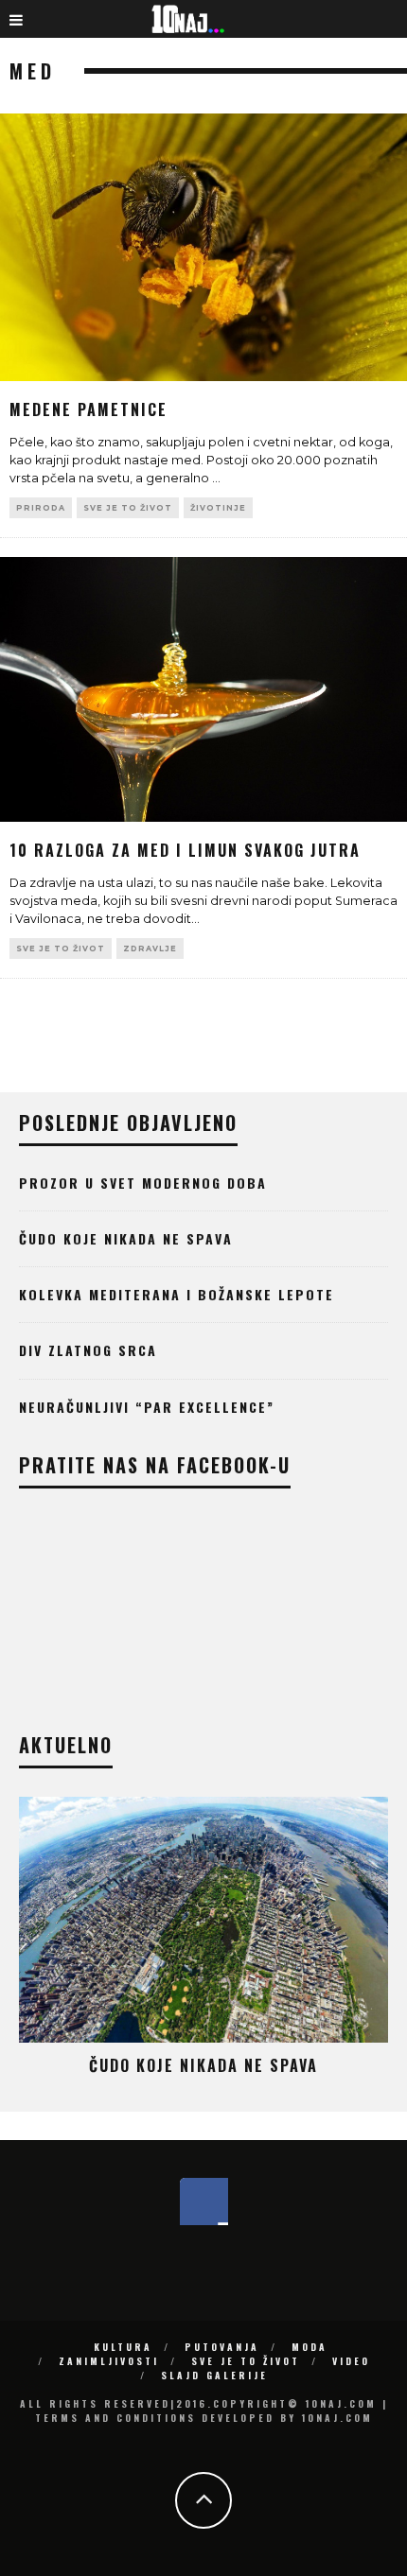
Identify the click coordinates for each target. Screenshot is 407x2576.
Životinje (218, 508)
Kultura (123, 2347)
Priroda (41, 508)
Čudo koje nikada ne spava (126, 1238)
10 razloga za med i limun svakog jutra (185, 850)
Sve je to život (128, 508)
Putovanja (222, 2347)
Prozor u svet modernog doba (143, 1183)
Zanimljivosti (109, 2361)
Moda (310, 2347)
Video (351, 2361)
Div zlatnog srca (88, 1350)
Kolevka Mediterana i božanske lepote (177, 1294)
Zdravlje (150, 949)
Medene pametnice (88, 409)
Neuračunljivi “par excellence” (147, 1407)
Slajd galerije (214, 2375)
